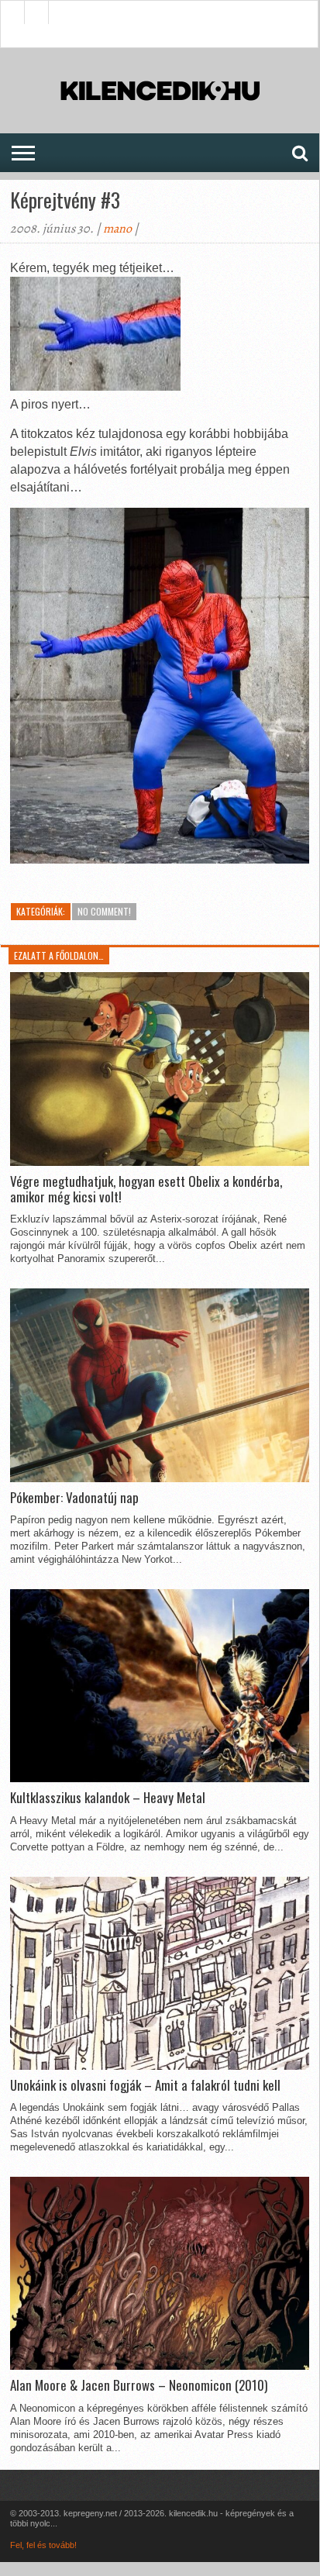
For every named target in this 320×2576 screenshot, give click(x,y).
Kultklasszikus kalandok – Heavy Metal (108, 1798)
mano (117, 229)
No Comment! (104, 911)
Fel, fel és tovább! (43, 2545)
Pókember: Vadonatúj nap (74, 1498)
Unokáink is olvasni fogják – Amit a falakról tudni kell (145, 2085)
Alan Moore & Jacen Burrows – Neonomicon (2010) (139, 2385)
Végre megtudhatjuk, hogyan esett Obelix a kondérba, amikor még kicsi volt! (146, 1190)
